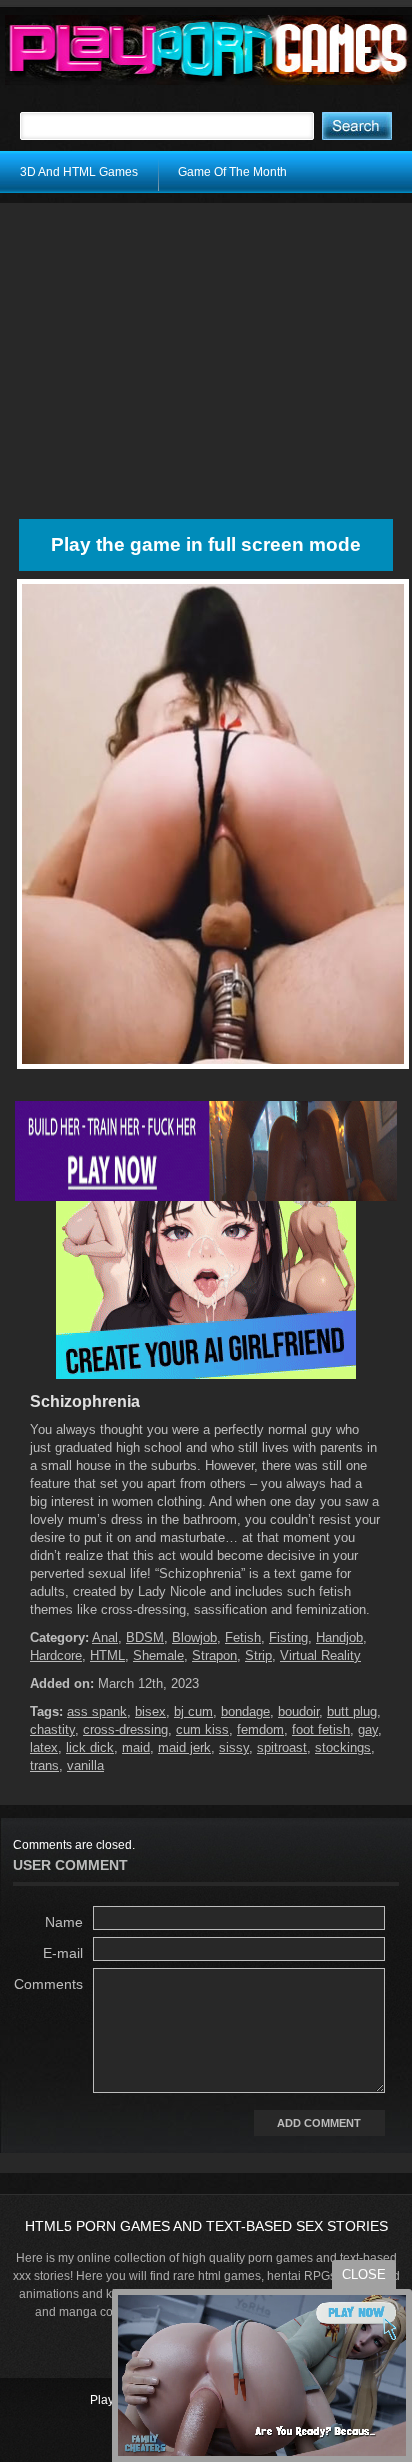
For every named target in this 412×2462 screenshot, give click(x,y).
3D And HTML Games (79, 172)
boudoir (298, 1711)
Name (64, 1922)
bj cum (193, 1711)
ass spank (97, 1711)
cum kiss (202, 1729)
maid (136, 1747)
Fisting (288, 1637)
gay (368, 1729)
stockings (343, 1747)
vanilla (85, 1765)
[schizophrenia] (213, 1069)
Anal (105, 1637)
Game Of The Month (232, 172)
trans (44, 1765)
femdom (260, 1729)
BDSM (145, 1637)
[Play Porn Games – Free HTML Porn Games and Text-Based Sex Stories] (208, 50)
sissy (234, 1747)
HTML (107, 1655)
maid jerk (184, 1747)
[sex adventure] (206, 1375)
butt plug (352, 1711)
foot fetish (321, 1729)
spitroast (282, 1747)
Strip (258, 1655)
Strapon (214, 1655)
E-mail (63, 1953)
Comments (48, 1984)
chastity (52, 1729)
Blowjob (194, 1637)
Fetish (243, 1637)
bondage (245, 1711)
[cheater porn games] (206, 1197)
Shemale (158, 1655)
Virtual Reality (320, 1655)
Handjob (339, 1637)
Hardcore (56, 1655)
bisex (150, 1711)
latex (44, 1747)
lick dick (90, 1747)
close (364, 2274)
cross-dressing (125, 1729)
